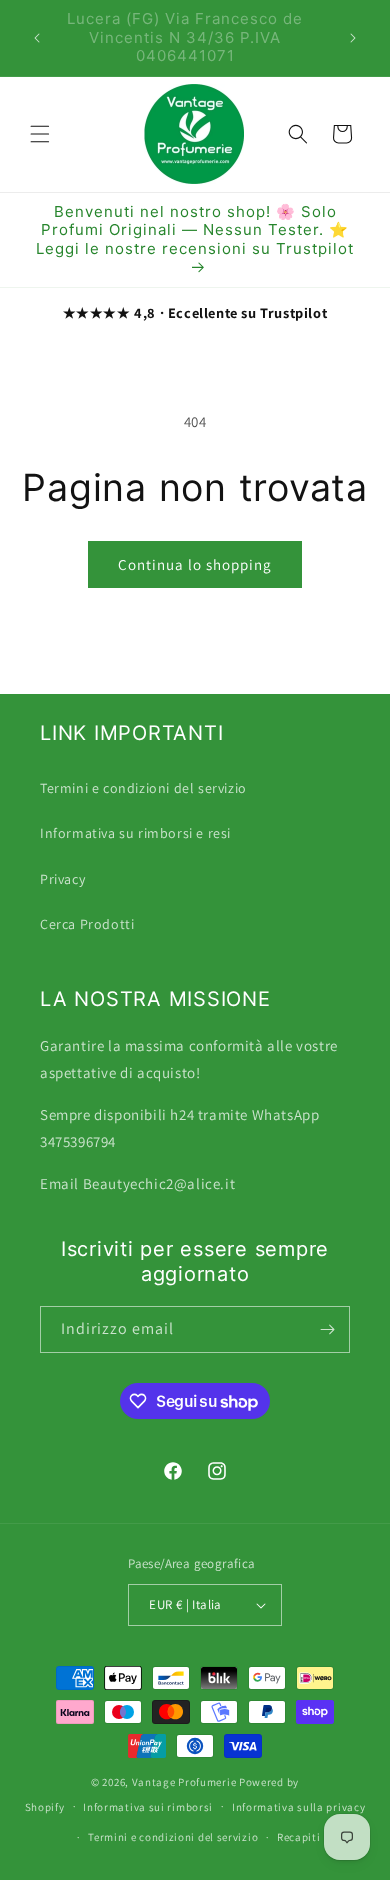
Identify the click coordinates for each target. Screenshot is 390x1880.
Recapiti (299, 1837)
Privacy (62, 879)
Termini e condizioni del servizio (143, 788)
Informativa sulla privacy (299, 1807)
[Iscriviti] (327, 1329)
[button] (40, 134)
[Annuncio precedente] (37, 38)
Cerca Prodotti (87, 924)
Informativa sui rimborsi (148, 1807)
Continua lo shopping (195, 564)
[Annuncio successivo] (353, 38)
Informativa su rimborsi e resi (135, 833)
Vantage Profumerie (184, 1782)
